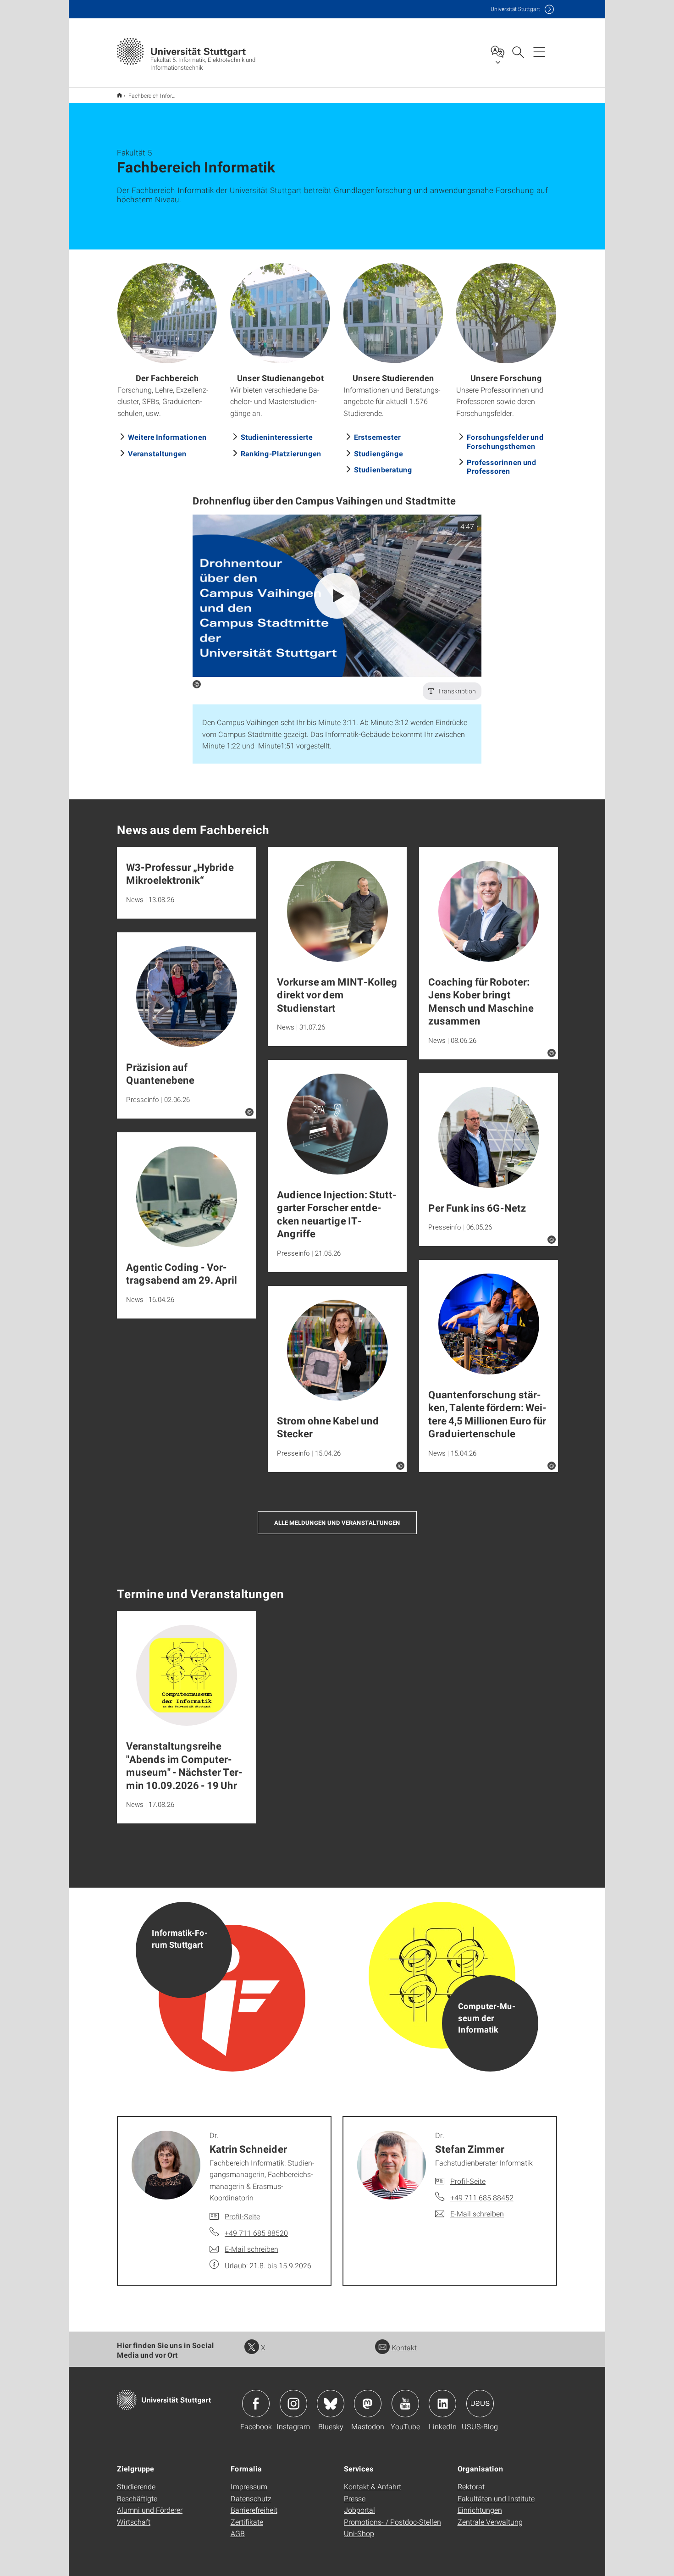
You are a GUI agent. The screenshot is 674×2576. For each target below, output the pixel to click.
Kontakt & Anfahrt (373, 2486)
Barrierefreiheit (254, 2510)
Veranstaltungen (157, 453)
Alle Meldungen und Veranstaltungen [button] (337, 1523)
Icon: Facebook (256, 2404)
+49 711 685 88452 (482, 2197)
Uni (515, 9)
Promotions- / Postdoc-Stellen (392, 2522)
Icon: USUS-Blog (480, 2404)
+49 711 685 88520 (256, 2233)
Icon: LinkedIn (442, 2404)
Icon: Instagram (293, 2404)
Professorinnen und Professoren (502, 466)
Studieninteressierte (277, 437)
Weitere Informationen (167, 437)
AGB (238, 2533)
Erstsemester (377, 437)
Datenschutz (251, 2498)
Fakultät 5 (119, 95)
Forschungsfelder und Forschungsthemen (505, 441)
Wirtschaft (134, 2522)
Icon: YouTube (405, 2404)
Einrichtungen (480, 2510)
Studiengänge (378, 453)
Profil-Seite (242, 2216)
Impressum (249, 2486)
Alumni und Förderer (150, 2510)
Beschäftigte (137, 2498)
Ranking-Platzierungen (281, 453)
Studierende (136, 2486)
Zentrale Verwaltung (490, 2522)
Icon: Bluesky (331, 2404)
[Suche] (518, 51)
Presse (355, 2498)
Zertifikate (247, 2522)
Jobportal (359, 2510)
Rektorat (471, 2486)
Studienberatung (383, 469)
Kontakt (404, 2347)
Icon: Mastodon (368, 2404)
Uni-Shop (359, 2533)
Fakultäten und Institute (496, 2498)
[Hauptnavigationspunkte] (539, 51)
